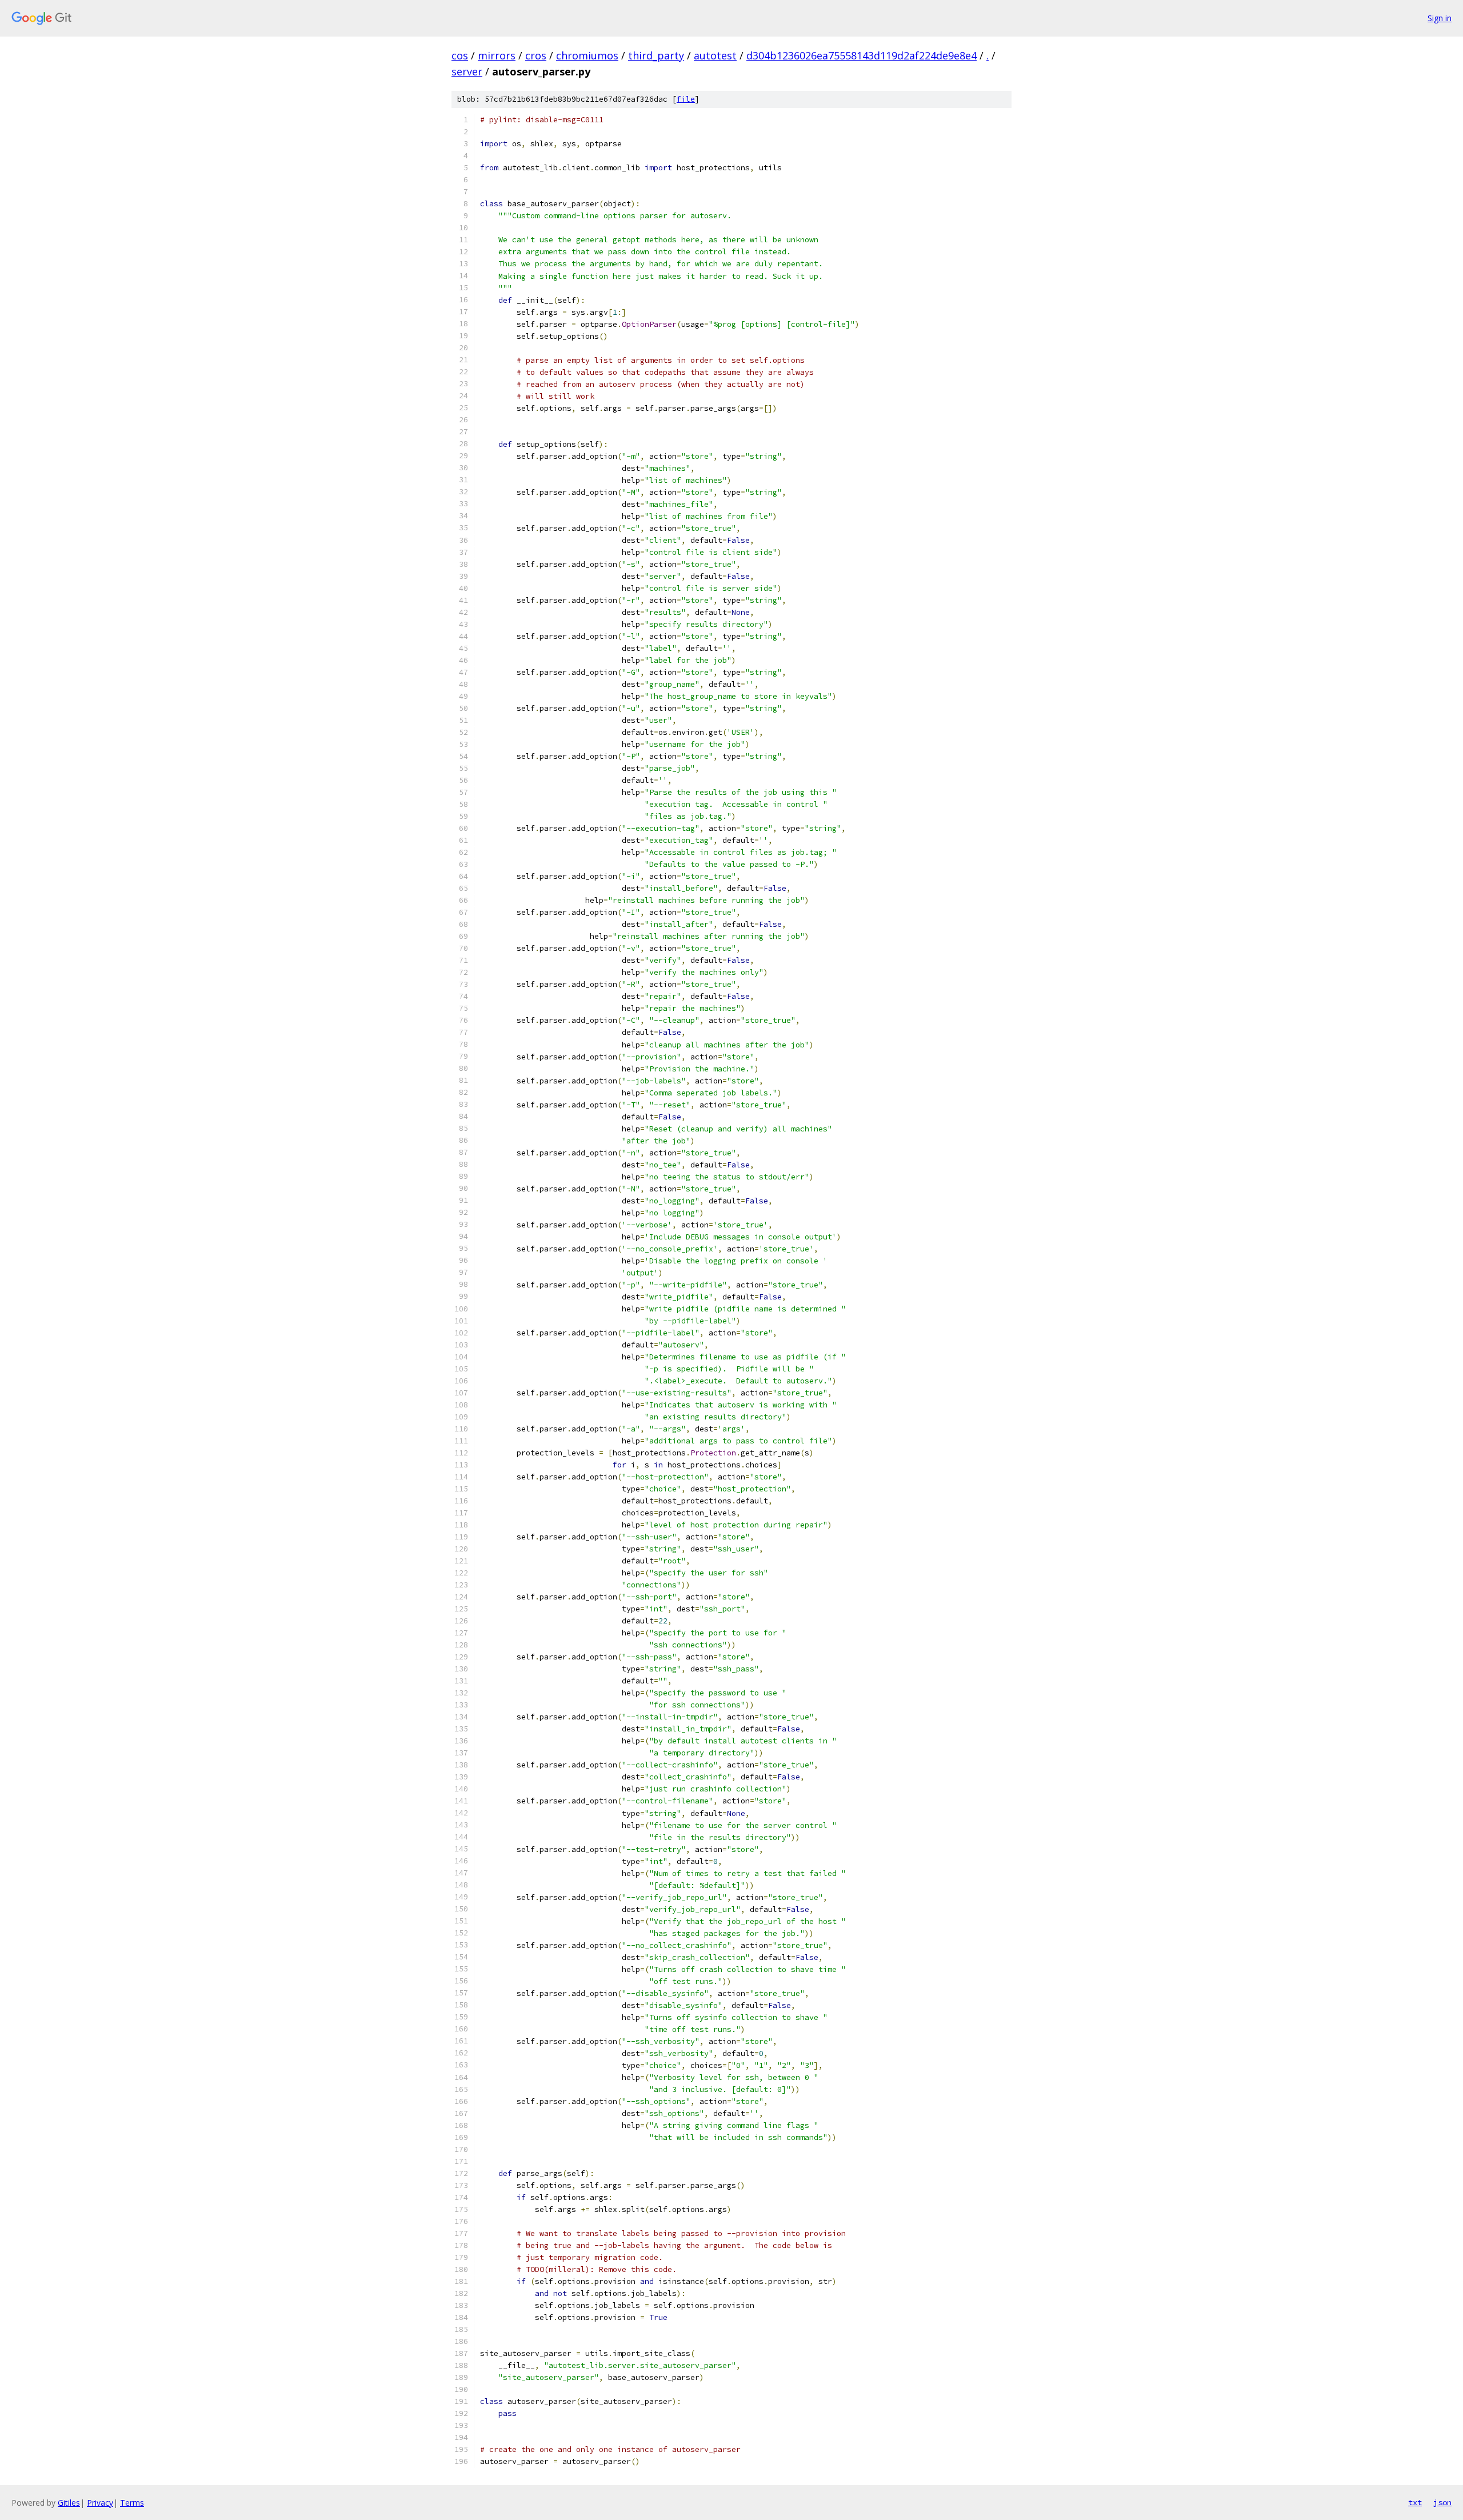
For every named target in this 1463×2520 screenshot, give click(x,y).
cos (460, 55)
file (686, 99)
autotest (715, 55)
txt (1415, 2502)
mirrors (497, 55)
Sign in (1440, 18)
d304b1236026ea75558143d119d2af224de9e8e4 (862, 55)
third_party (656, 55)
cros (536, 55)
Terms (132, 2503)
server (467, 71)
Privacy (100, 2503)
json (1442, 2502)
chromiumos (587, 55)
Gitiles (69, 2503)
